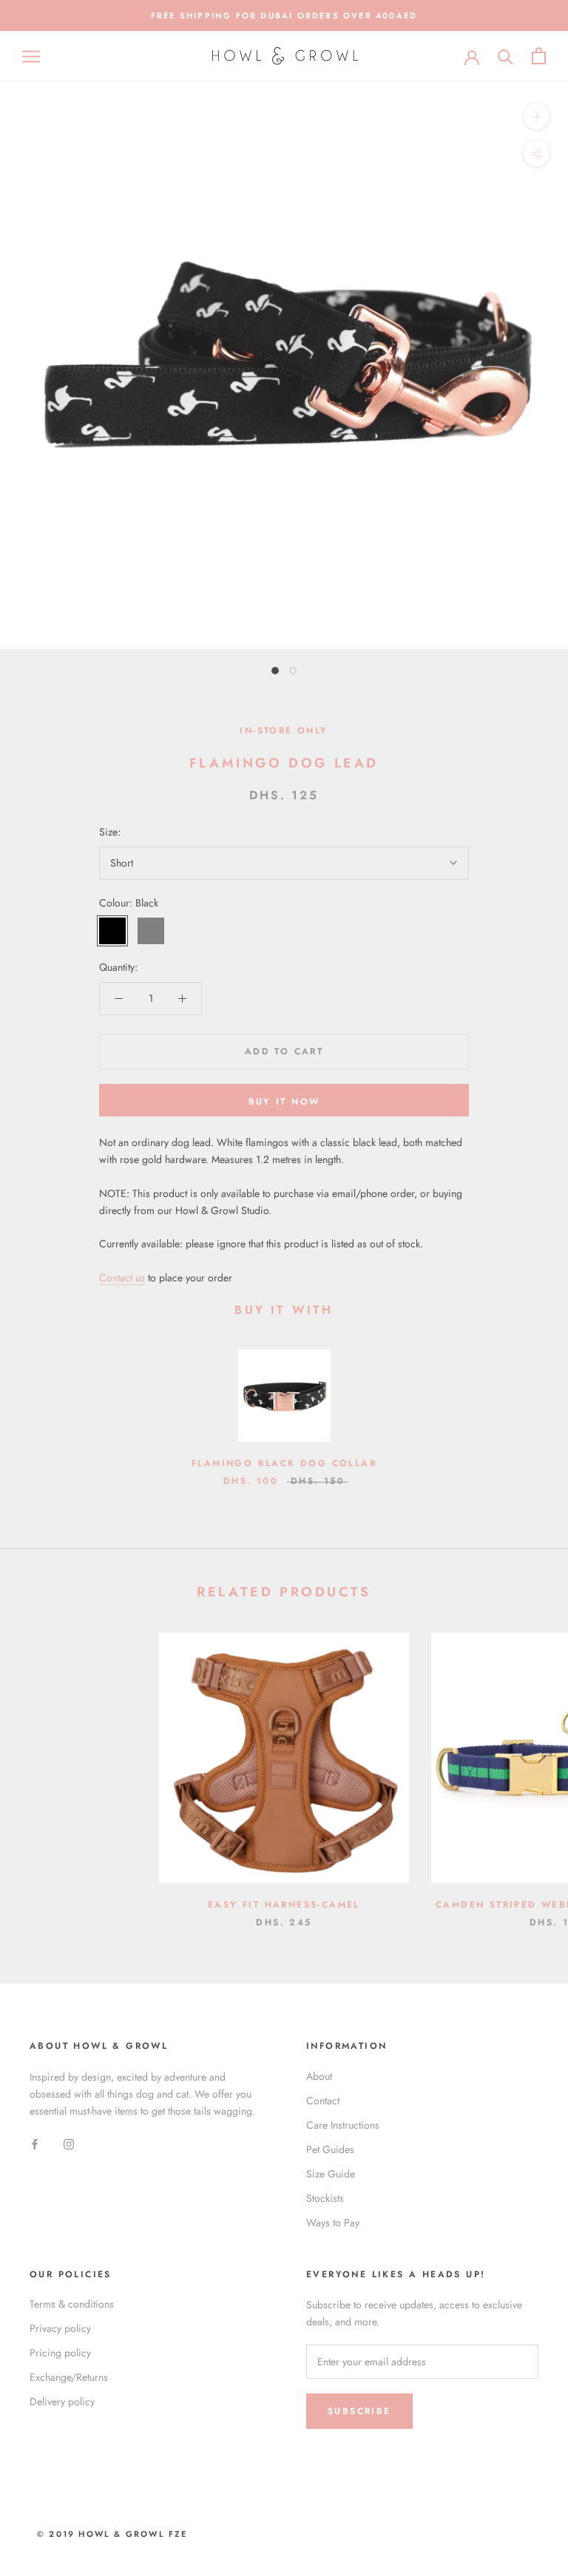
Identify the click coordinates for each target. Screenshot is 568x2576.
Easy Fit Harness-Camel (284, 1905)
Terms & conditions (72, 2304)
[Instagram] (69, 2143)
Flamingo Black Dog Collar (284, 1463)
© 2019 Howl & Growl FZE (112, 2534)
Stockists (325, 2198)
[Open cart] (539, 56)
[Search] (506, 56)
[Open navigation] (31, 56)
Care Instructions (343, 2125)
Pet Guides (330, 2149)
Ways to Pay (333, 2223)
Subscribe (359, 2411)
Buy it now (284, 1102)
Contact (323, 2101)
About (319, 2076)
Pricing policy (60, 2353)
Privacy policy (60, 2328)
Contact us (122, 1278)
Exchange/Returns (69, 2377)
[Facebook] (35, 2143)
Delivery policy (62, 2402)
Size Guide (331, 2174)
